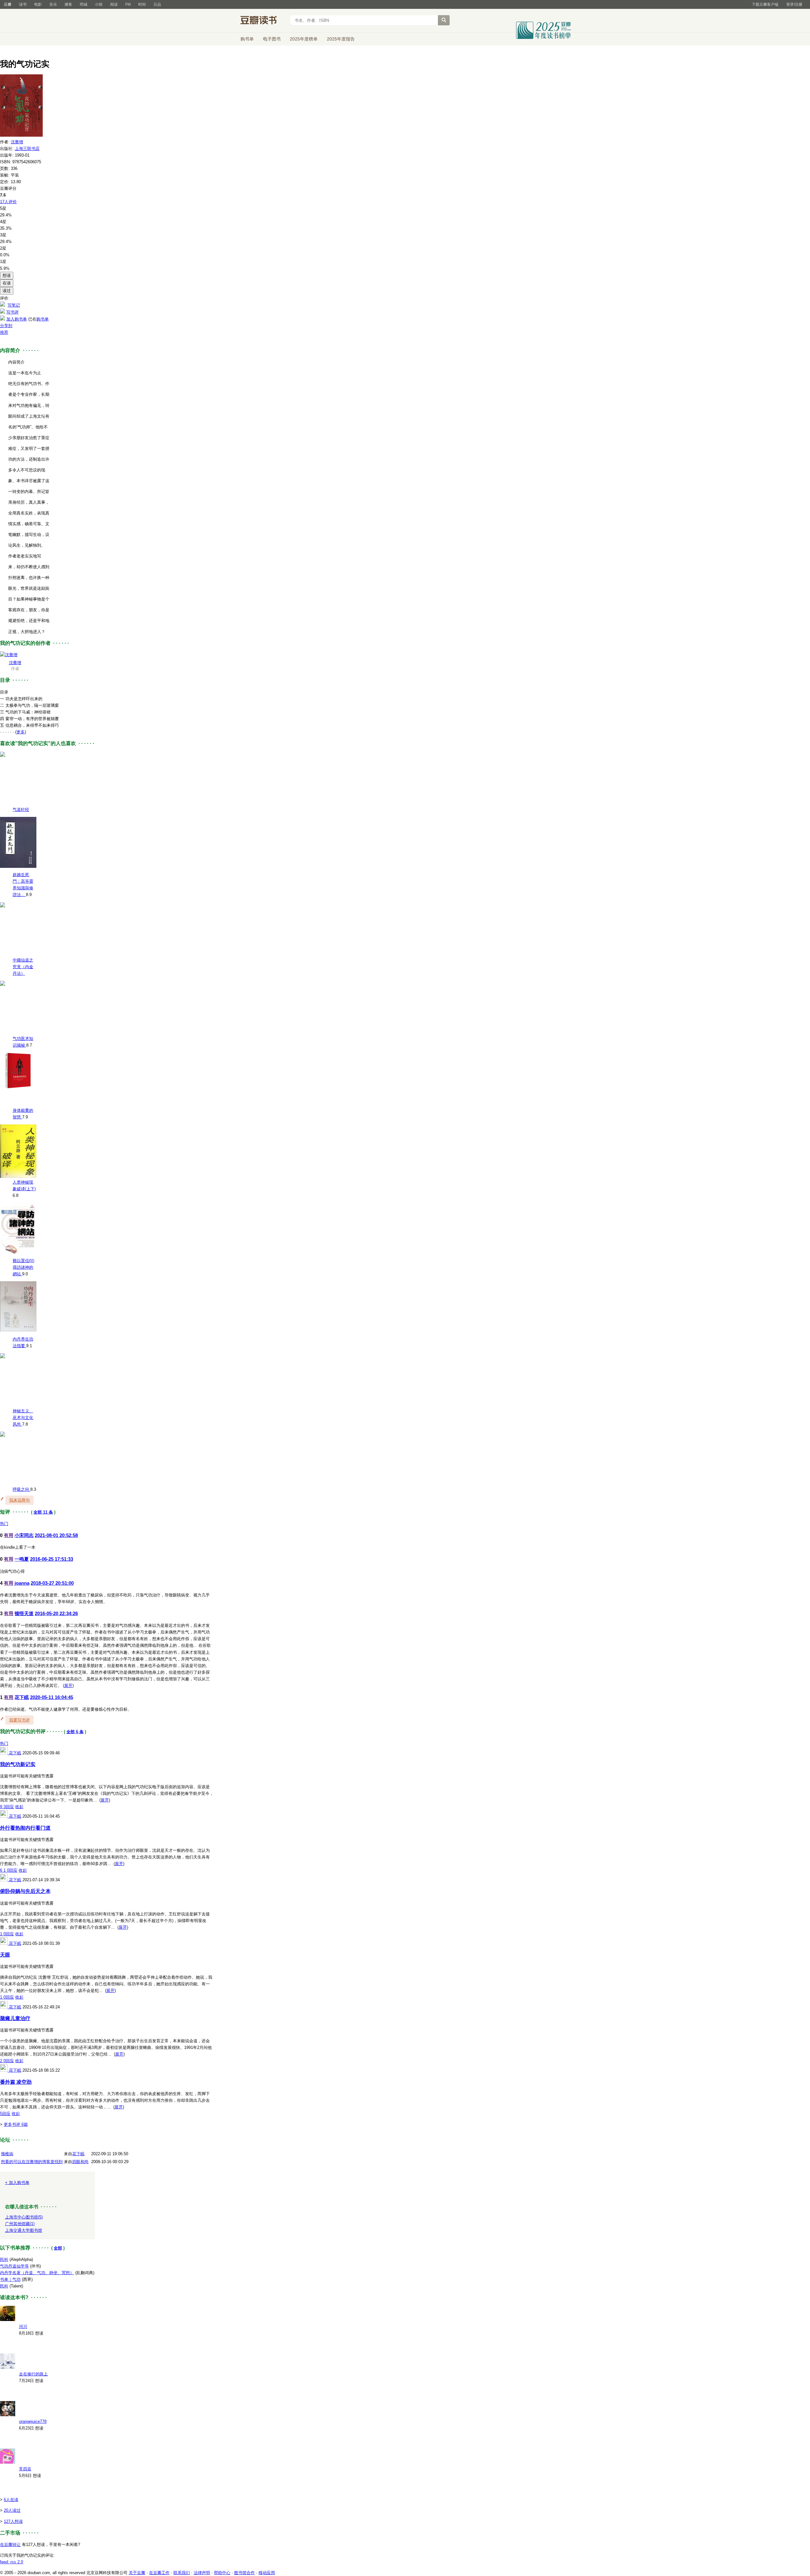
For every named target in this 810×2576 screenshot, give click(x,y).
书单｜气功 (10, 2279)
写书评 (12, 312)
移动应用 (267, 2573)
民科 (4, 2259)
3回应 (9, 1807)
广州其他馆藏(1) (20, 2224)
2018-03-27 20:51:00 (52, 1583)
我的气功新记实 (18, 1764)
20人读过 (12, 2510)
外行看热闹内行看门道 (25, 1828)
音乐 (53, 4)
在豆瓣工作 (159, 2573)
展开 (68, 1686)
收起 (19, 1807)
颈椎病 (7, 2154)
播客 (68, 4)
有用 (9, 1535)
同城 (84, 4)
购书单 (247, 39)
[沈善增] (9, 655)
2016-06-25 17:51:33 (52, 1559)
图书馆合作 (244, 2573)
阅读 (114, 4)
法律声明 (202, 2573)
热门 (4, 1524)
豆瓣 (8, 4)
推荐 (4, 332)
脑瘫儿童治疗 (15, 2018)
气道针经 (21, 809)
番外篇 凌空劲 (16, 2082)
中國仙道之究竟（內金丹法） (23, 967)
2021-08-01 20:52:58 (56, 1535)
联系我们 (182, 2573)
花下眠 (22, 1697)
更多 (21, 732)
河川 (23, 2327)
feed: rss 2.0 (12, 2562)
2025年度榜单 (304, 39)
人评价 (8, 202)
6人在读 (11, 2500)
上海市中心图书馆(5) (24, 2217)
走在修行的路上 (33, 2374)
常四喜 (25, 2469)
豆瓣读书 (263, 21)
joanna (22, 1583)
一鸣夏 (22, 1559)
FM (128, 4)
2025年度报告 (341, 39)
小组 (99, 4)
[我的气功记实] (21, 135)
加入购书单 (17, 319)
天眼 (5, 1955)
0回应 (12, 1870)
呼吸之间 (22, 1489)
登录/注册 (794, 4)
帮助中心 (222, 2573)
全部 (58, 2248)
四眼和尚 (80, 2162)
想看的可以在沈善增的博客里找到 (32, 2162)
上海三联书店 (27, 149)
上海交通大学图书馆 (24, 2230)
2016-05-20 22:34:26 (56, 1613)
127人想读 (13, 2521)
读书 (23, 4)
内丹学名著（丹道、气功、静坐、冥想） (37, 2273)
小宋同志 (24, 1535)
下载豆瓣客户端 (765, 4)
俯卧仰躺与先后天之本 (25, 1891)
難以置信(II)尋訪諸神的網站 (23, 1267)
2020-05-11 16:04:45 (52, 1697)
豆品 (157, 4)
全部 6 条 (75, 1732)
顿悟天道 (24, 1613)
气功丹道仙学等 (14, 2266)
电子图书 (272, 39)
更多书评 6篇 (16, 2124)
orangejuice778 (33, 2421)
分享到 (6, 326)
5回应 (5, 2114)
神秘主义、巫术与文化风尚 (23, 1418)
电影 (38, 4)
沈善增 (17, 142)
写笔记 (14, 305)
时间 (142, 4)
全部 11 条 (43, 1512)
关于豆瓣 (137, 2573)
